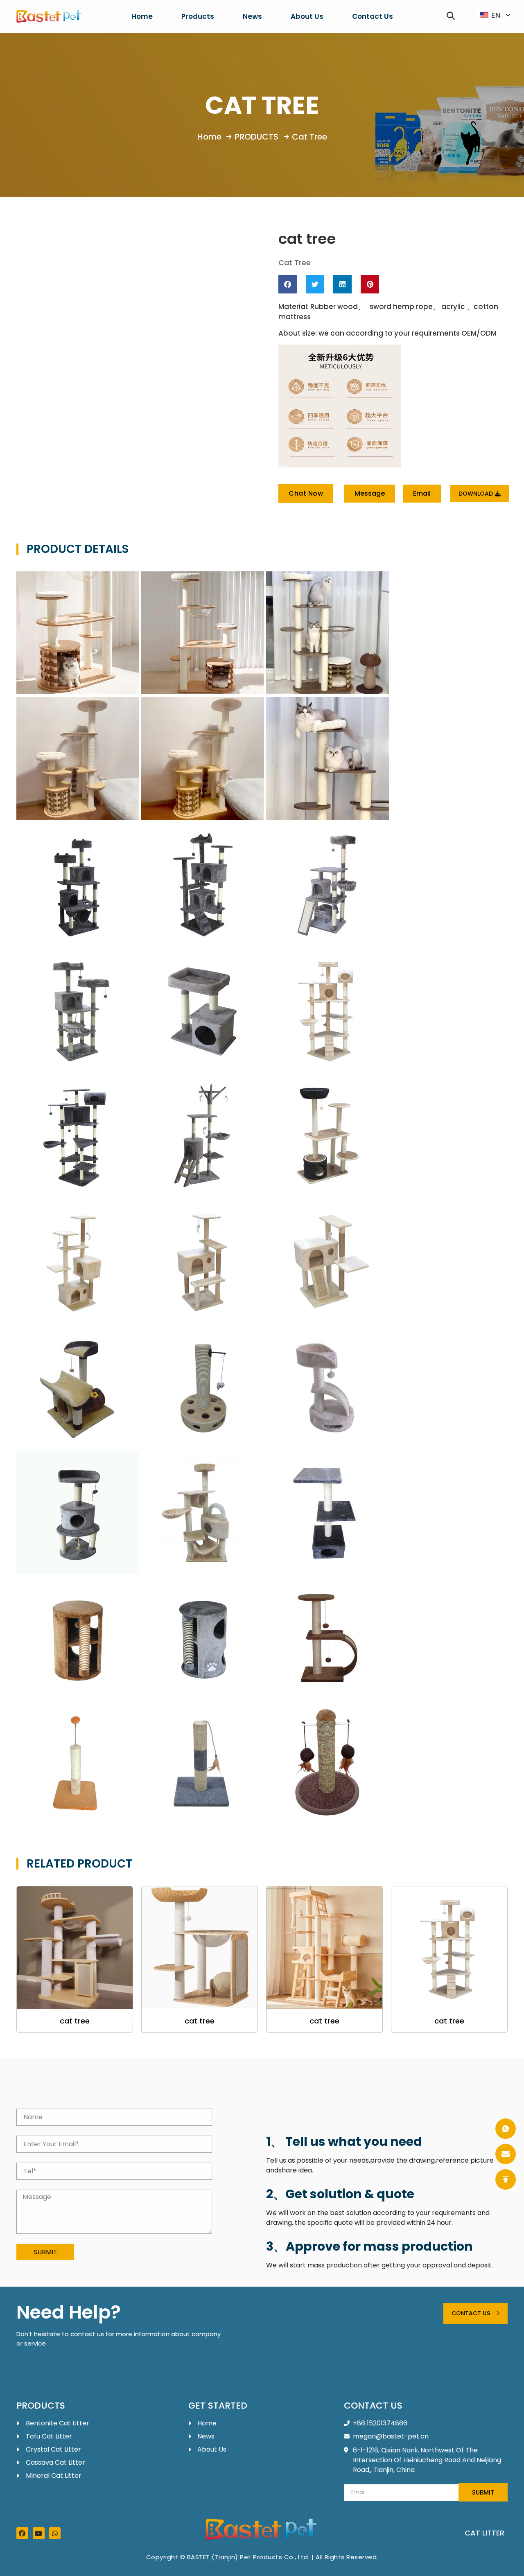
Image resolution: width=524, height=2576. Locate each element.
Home (142, 16)
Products (198, 16)
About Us (307, 16)
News (252, 16)
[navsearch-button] (451, 16)
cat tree (75, 2021)
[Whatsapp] (55, 2533)
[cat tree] (75, 1948)
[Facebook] (22, 2533)
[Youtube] (39, 2533)
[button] (288, 284)
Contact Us (373, 16)
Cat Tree (262, 105)
